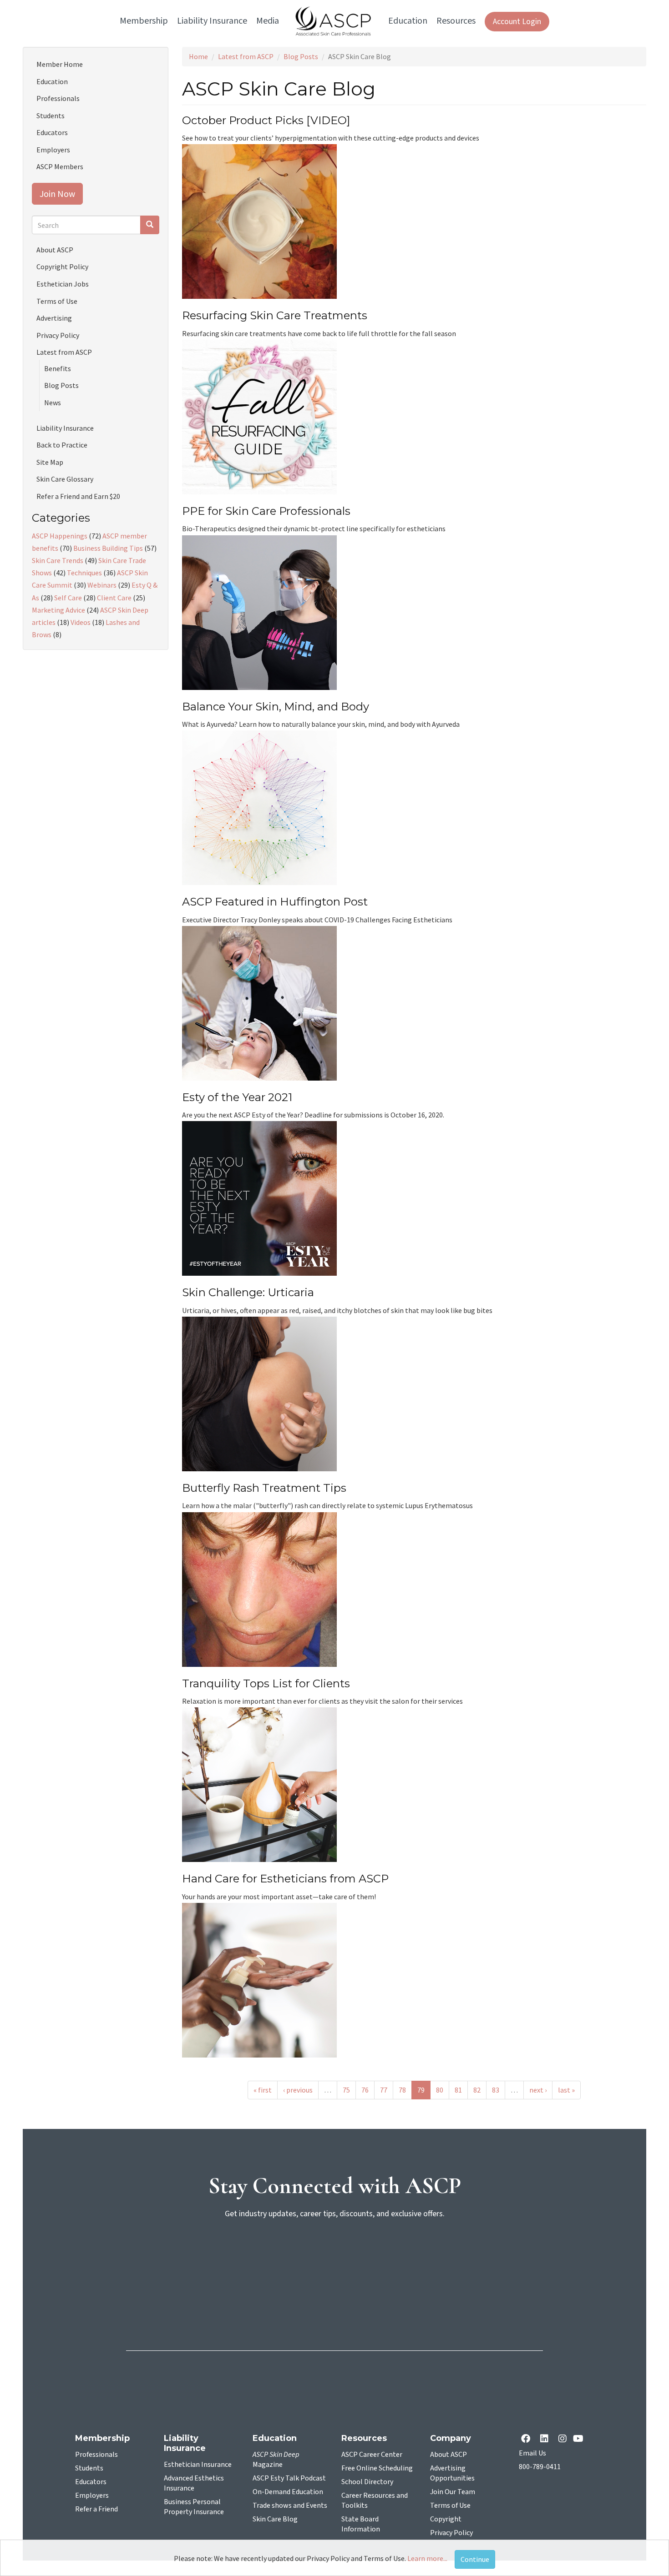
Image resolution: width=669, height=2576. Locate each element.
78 (402, 2090)
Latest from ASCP (246, 56)
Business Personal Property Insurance (194, 2507)
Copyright (446, 2519)
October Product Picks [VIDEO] (266, 120)
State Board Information (361, 2524)
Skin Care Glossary (65, 479)
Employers (53, 150)
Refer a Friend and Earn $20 (78, 496)
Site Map (50, 462)
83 (496, 2090)
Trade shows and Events (290, 2506)
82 (477, 2090)
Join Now (57, 194)
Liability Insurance (65, 428)
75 (346, 2090)
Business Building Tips (108, 548)
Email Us (532, 2453)
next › (538, 2090)
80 (440, 2090)
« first (263, 2090)
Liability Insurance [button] (212, 21)
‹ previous (298, 2090)
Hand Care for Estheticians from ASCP (285, 1879)
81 (458, 2090)
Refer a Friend (96, 2509)
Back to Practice (62, 445)
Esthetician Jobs (63, 284)
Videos (81, 622)
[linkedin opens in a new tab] (546, 2439)
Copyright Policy (62, 267)
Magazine (276, 2460)
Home (198, 56)
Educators (52, 132)
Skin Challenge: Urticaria (248, 1292)
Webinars (102, 585)
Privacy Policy (58, 335)
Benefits (58, 368)
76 (365, 2090)
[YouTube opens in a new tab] (580, 2439)
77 (384, 2090)
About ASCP (55, 250)
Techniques (84, 573)
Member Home (60, 64)
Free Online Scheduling (377, 2468)
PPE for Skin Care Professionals (266, 511)
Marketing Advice (58, 610)
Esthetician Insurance (198, 2465)
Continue (475, 2559)
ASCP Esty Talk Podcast (289, 2478)
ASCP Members (60, 166)
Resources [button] (456, 21)
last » (566, 2090)
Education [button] (408, 21)
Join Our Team (453, 2492)
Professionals (58, 98)
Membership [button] (144, 21)
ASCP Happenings (60, 536)
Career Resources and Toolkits (375, 2501)
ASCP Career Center (372, 2455)
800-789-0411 (540, 2467)
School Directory (367, 2482)
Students (51, 116)
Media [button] (268, 21)
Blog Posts (301, 56)
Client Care (114, 598)
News (53, 402)
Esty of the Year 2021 (237, 1097)
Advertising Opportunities (452, 2473)
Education (52, 81)
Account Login (517, 22)
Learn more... (427, 2558)
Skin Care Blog (275, 2519)
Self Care (68, 598)
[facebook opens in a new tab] (527, 2439)
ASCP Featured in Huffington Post (275, 902)
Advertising (54, 318)
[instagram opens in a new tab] (563, 2439)
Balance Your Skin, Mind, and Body (276, 707)
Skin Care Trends (58, 560)
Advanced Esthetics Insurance (194, 2483)
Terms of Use (57, 301)
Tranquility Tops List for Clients (266, 1683)
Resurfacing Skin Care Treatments (275, 315)
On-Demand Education (288, 2492)
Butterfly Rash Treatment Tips (264, 1488)
